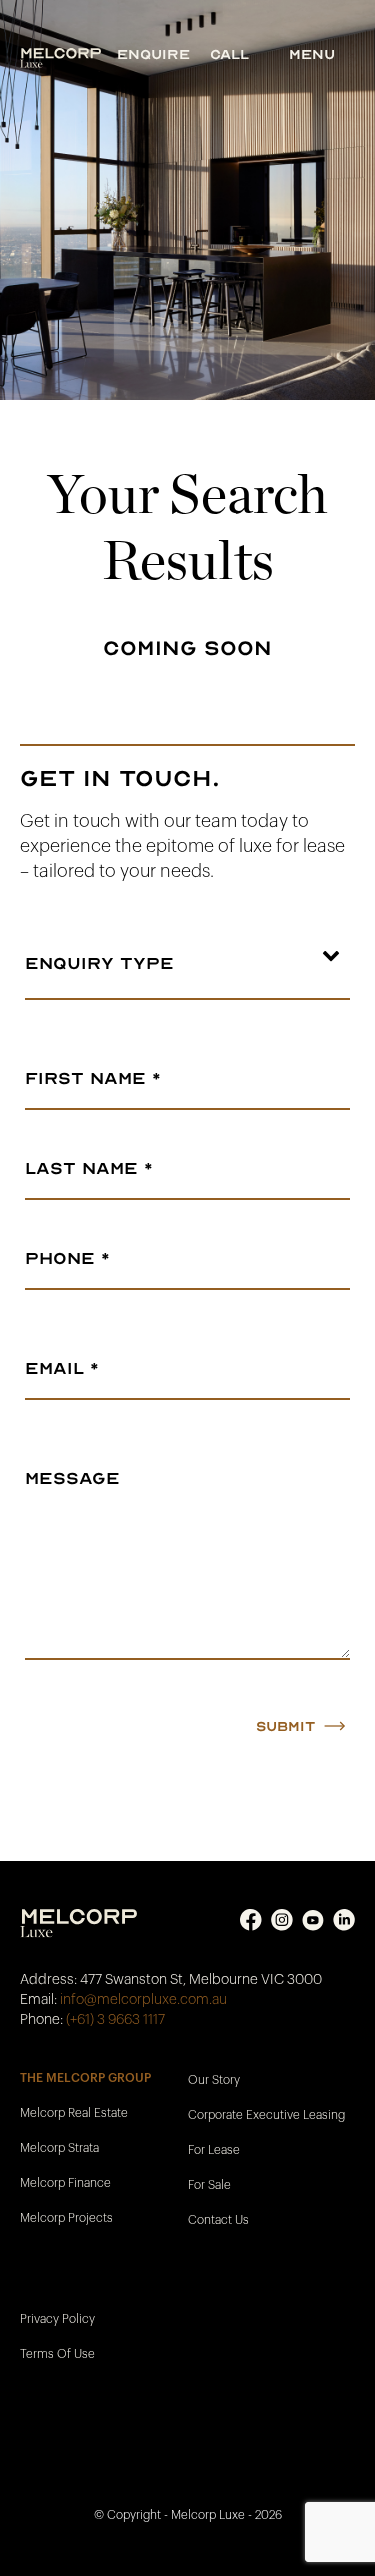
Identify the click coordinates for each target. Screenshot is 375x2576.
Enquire (153, 54)
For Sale (209, 2185)
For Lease (214, 2150)
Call (229, 54)
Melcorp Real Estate (74, 2113)
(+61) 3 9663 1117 (115, 2020)
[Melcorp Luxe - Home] (68, 58)
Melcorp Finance (65, 2183)
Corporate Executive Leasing (266, 2115)
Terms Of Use (57, 2354)
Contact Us (218, 2220)
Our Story (214, 2080)
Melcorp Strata (59, 2148)
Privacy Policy (57, 2319)
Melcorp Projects (66, 2218)
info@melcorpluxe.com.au (143, 2000)
